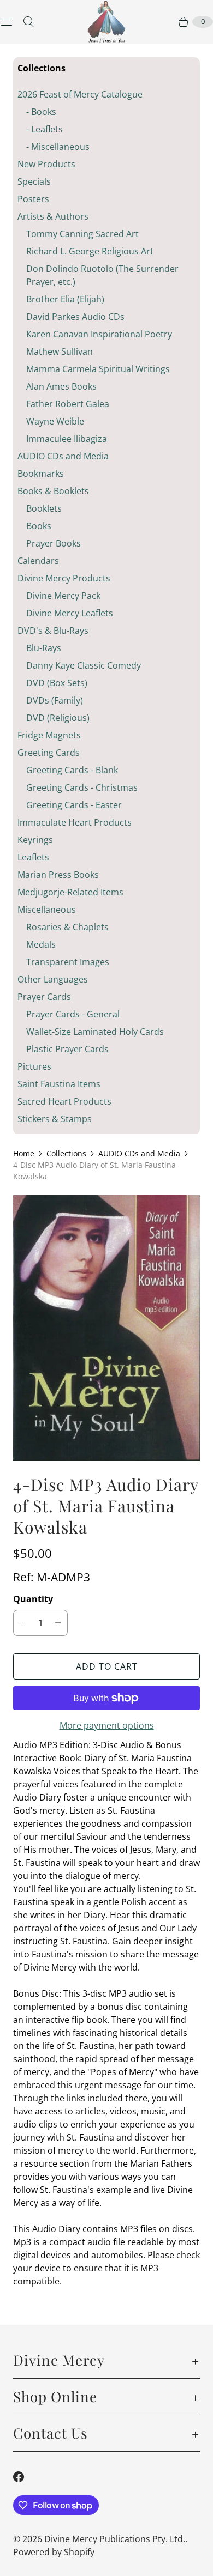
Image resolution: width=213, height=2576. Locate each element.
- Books (41, 112)
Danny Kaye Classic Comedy (84, 665)
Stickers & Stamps (55, 1119)
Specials (34, 181)
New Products (46, 164)
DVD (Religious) (58, 718)
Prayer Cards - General (73, 1014)
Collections (66, 1153)
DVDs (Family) (55, 700)
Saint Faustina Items (59, 1084)
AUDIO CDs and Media (63, 456)
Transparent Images (68, 962)
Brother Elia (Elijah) (65, 299)
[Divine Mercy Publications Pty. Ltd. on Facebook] (25, 2477)
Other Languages (53, 979)
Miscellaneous (47, 910)
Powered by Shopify (54, 2552)
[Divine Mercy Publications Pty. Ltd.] (106, 22)
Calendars (38, 561)
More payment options (107, 1725)
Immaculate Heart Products (75, 822)
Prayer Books (54, 543)
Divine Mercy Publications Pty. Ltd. (115, 2539)
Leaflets (33, 857)
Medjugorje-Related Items (70, 892)
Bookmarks (41, 474)
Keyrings (35, 840)
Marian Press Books (58, 875)
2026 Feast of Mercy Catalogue (80, 94)
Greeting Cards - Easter (74, 805)
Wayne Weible (55, 421)
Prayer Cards (44, 997)
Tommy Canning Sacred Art (82, 234)
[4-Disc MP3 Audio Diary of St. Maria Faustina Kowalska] (106, 1328)
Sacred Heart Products (64, 1101)
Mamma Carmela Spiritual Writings (98, 369)
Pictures (34, 1066)
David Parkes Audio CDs (75, 317)
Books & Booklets (53, 491)
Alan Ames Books (61, 386)
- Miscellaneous (58, 147)
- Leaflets (45, 129)
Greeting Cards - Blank (72, 770)
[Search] (28, 22)
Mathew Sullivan (60, 351)
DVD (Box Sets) (57, 683)
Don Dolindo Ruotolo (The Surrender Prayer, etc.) (102, 275)
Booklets (44, 508)
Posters (33, 199)
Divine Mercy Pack (63, 596)
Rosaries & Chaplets (67, 927)
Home (24, 1153)
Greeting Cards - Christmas (82, 787)
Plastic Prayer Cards (67, 1049)
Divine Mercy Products (64, 578)
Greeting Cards (49, 753)
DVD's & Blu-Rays (53, 631)
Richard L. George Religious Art (90, 251)
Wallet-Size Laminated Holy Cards (95, 1032)
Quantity (33, 1599)
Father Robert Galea (68, 404)
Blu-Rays (44, 648)
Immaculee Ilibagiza (67, 439)
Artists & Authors (53, 216)
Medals (41, 944)
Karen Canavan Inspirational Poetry (99, 334)
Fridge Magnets (49, 735)
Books (39, 526)
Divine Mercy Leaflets (70, 613)
